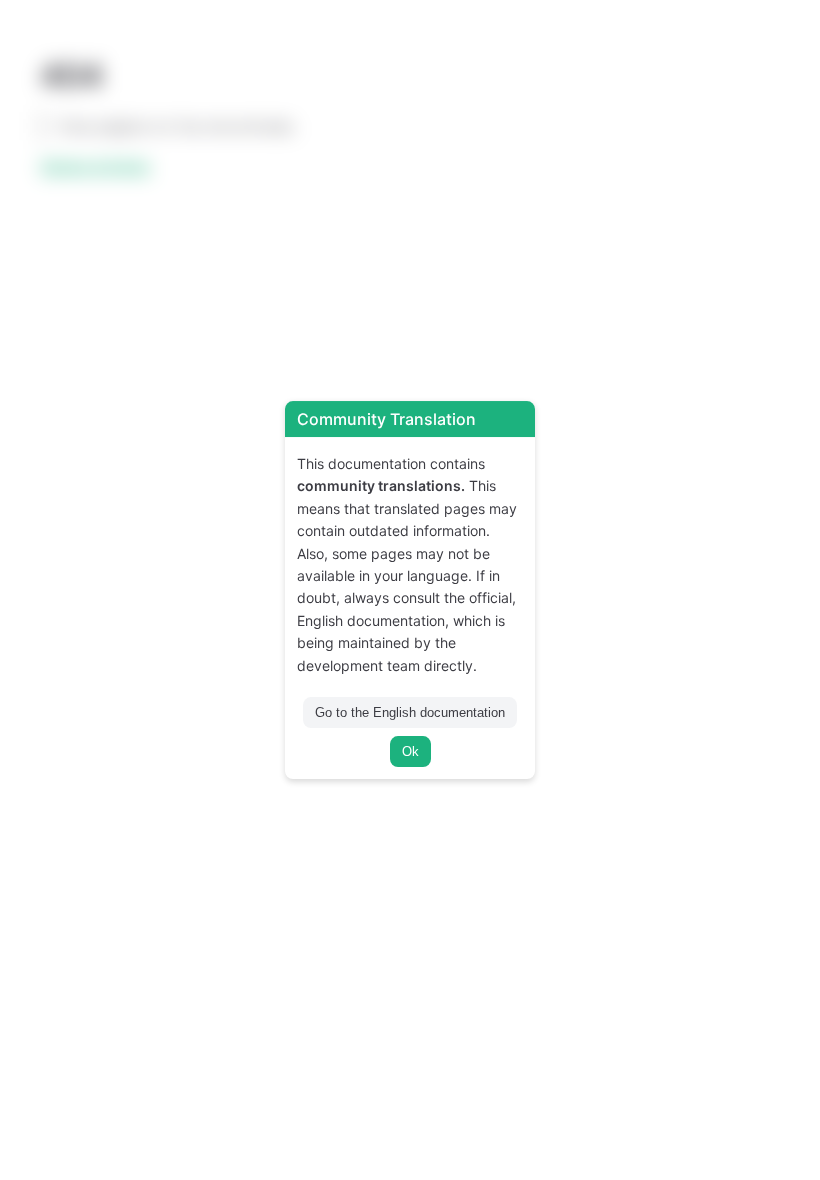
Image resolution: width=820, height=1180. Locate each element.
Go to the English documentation (410, 712)
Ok (410, 751)
